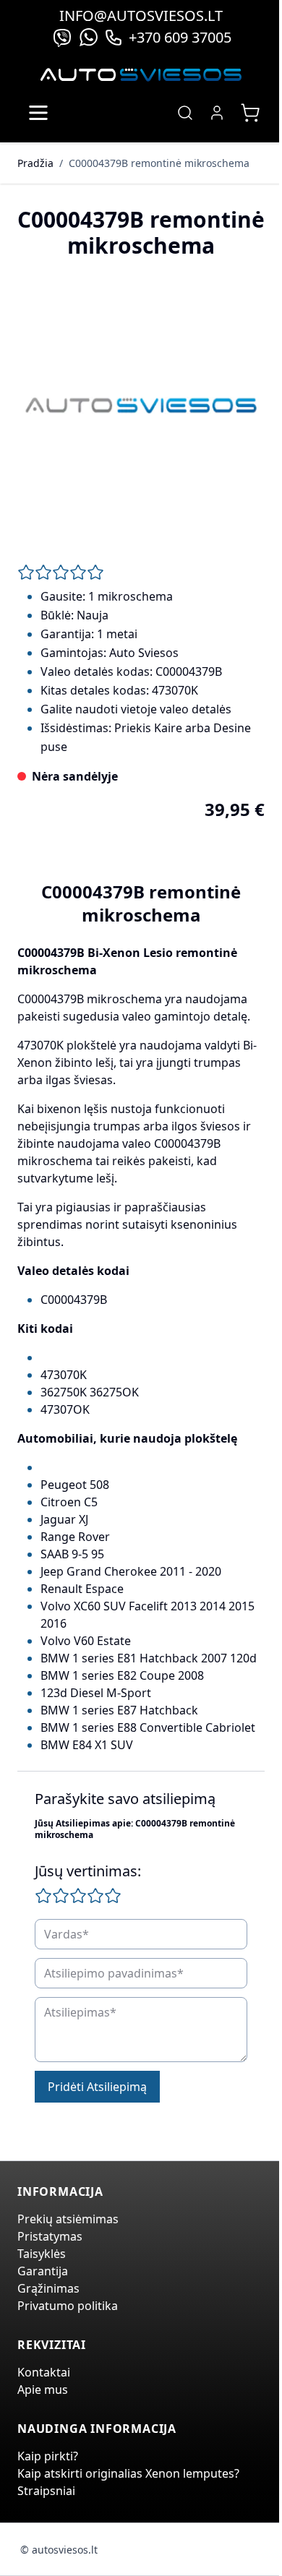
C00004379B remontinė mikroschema (159, 163)
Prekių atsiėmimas (68, 2219)
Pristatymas (50, 2236)
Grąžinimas (48, 2288)
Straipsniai (46, 2491)
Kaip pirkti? (48, 2456)
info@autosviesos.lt (141, 16)
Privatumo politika (68, 2306)
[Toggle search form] (185, 113)
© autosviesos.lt (59, 2550)
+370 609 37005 (180, 37)
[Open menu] (38, 113)
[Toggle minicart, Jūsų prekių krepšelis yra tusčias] (250, 113)
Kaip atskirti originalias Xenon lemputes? (128, 2473)
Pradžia (35, 163)
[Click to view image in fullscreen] (141, 405)
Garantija (43, 2271)
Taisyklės (42, 2254)
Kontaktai (44, 2372)
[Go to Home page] (141, 75)
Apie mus (43, 2390)
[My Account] (217, 113)
